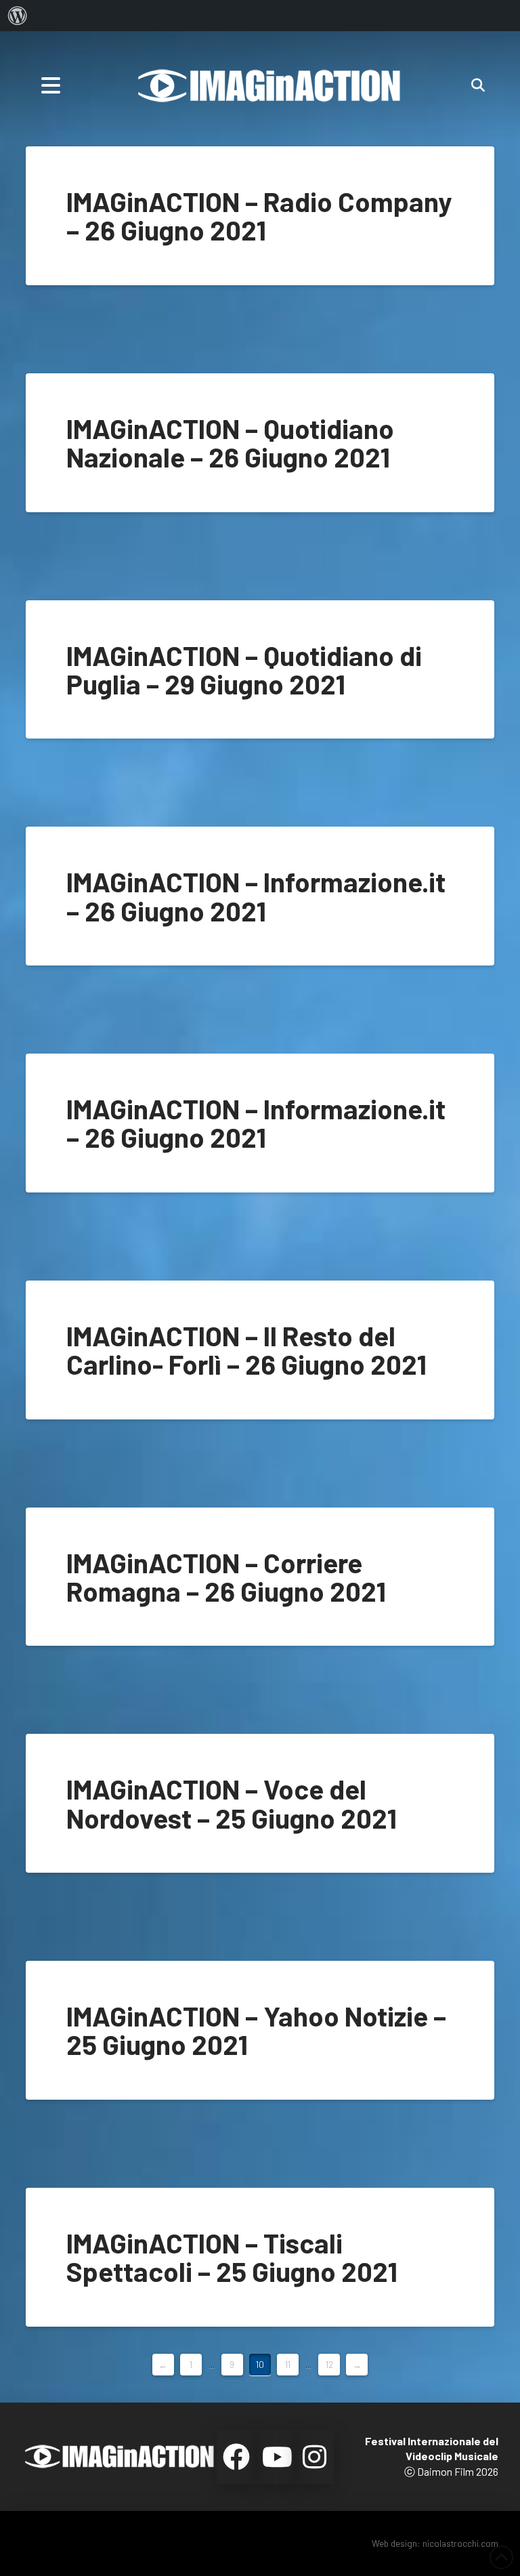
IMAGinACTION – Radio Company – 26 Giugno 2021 (259, 215)
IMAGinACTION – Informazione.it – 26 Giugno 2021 (256, 896)
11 (288, 2365)
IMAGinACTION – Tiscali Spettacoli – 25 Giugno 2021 (232, 2257)
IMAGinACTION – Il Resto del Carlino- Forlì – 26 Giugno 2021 (246, 1350)
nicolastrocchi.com (460, 2543)
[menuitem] (18, 16)
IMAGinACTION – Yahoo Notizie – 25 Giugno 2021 (256, 2030)
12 (329, 2365)
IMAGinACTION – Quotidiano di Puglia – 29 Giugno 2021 (244, 669)
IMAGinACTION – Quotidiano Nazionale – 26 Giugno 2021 (230, 442)
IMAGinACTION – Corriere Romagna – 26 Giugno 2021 (226, 1577)
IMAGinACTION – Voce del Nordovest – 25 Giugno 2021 (232, 1803)
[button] (51, 85)
